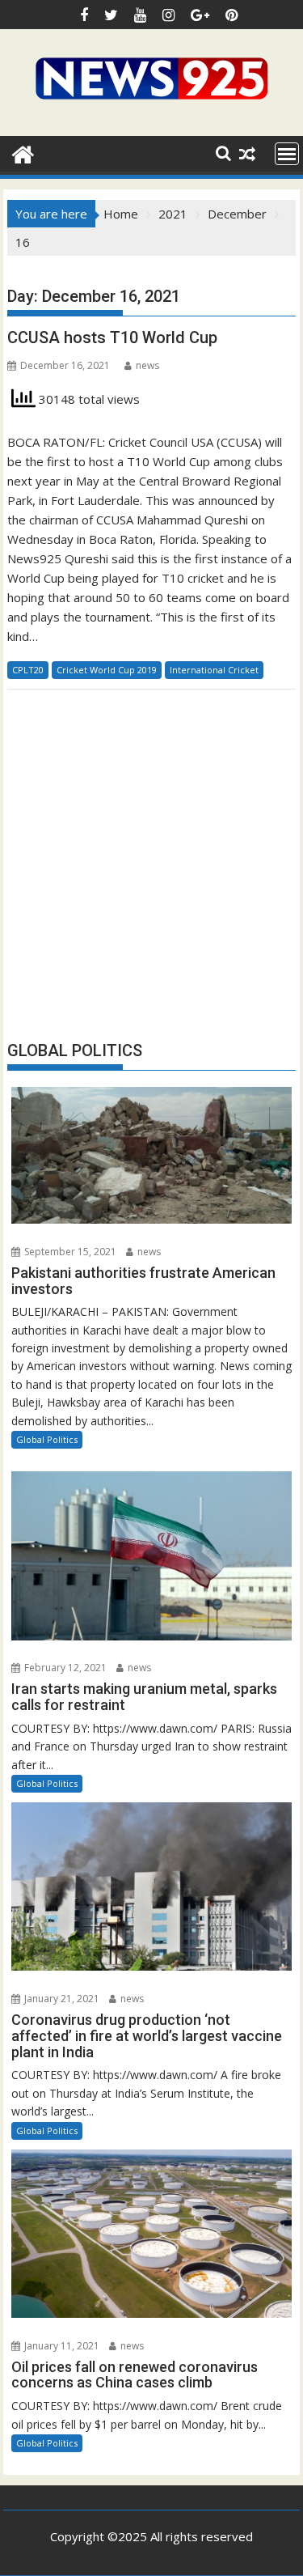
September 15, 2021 (69, 1252)
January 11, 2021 (61, 2346)
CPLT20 (28, 670)
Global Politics (47, 1439)
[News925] (23, 153)
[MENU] (287, 154)
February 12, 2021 (64, 1668)
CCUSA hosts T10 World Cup (112, 337)
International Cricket (214, 670)
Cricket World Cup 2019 (107, 670)
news (147, 365)
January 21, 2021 (61, 1999)
